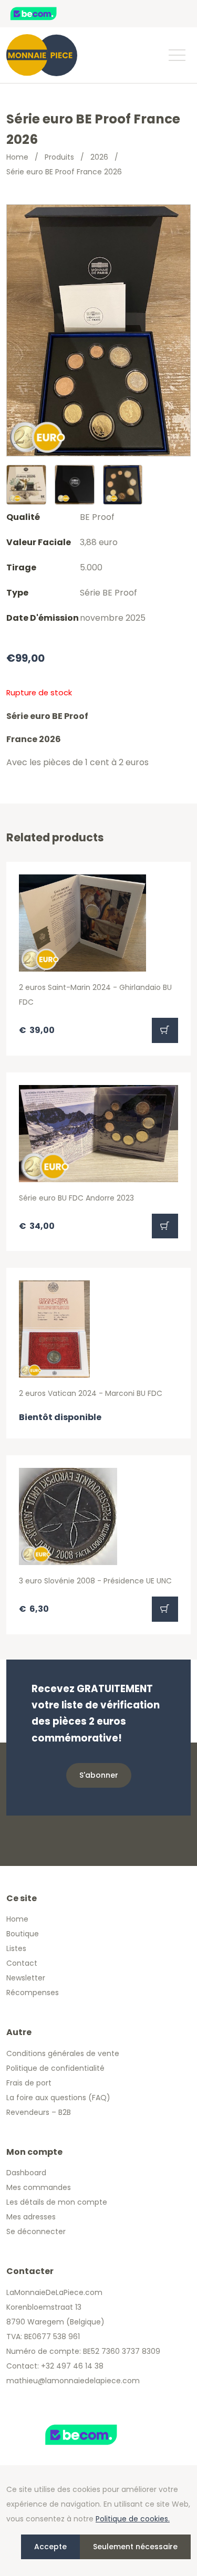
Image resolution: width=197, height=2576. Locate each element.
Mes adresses (31, 2217)
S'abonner (99, 1775)
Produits (59, 157)
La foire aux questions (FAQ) (58, 2098)
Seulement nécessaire (135, 2547)
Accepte (50, 2547)
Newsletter (26, 1978)
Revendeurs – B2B (39, 2112)
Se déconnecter (36, 2231)
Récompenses (33, 1993)
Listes (16, 1948)
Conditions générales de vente (63, 2053)
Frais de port (29, 2083)
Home (17, 157)
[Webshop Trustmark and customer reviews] (45, 14)
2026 (99, 157)
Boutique (23, 1934)
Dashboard (26, 2173)
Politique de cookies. (133, 2519)
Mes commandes (39, 2187)
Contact (22, 1963)
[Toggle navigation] (177, 55)
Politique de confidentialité (55, 2068)
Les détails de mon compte (57, 2202)
